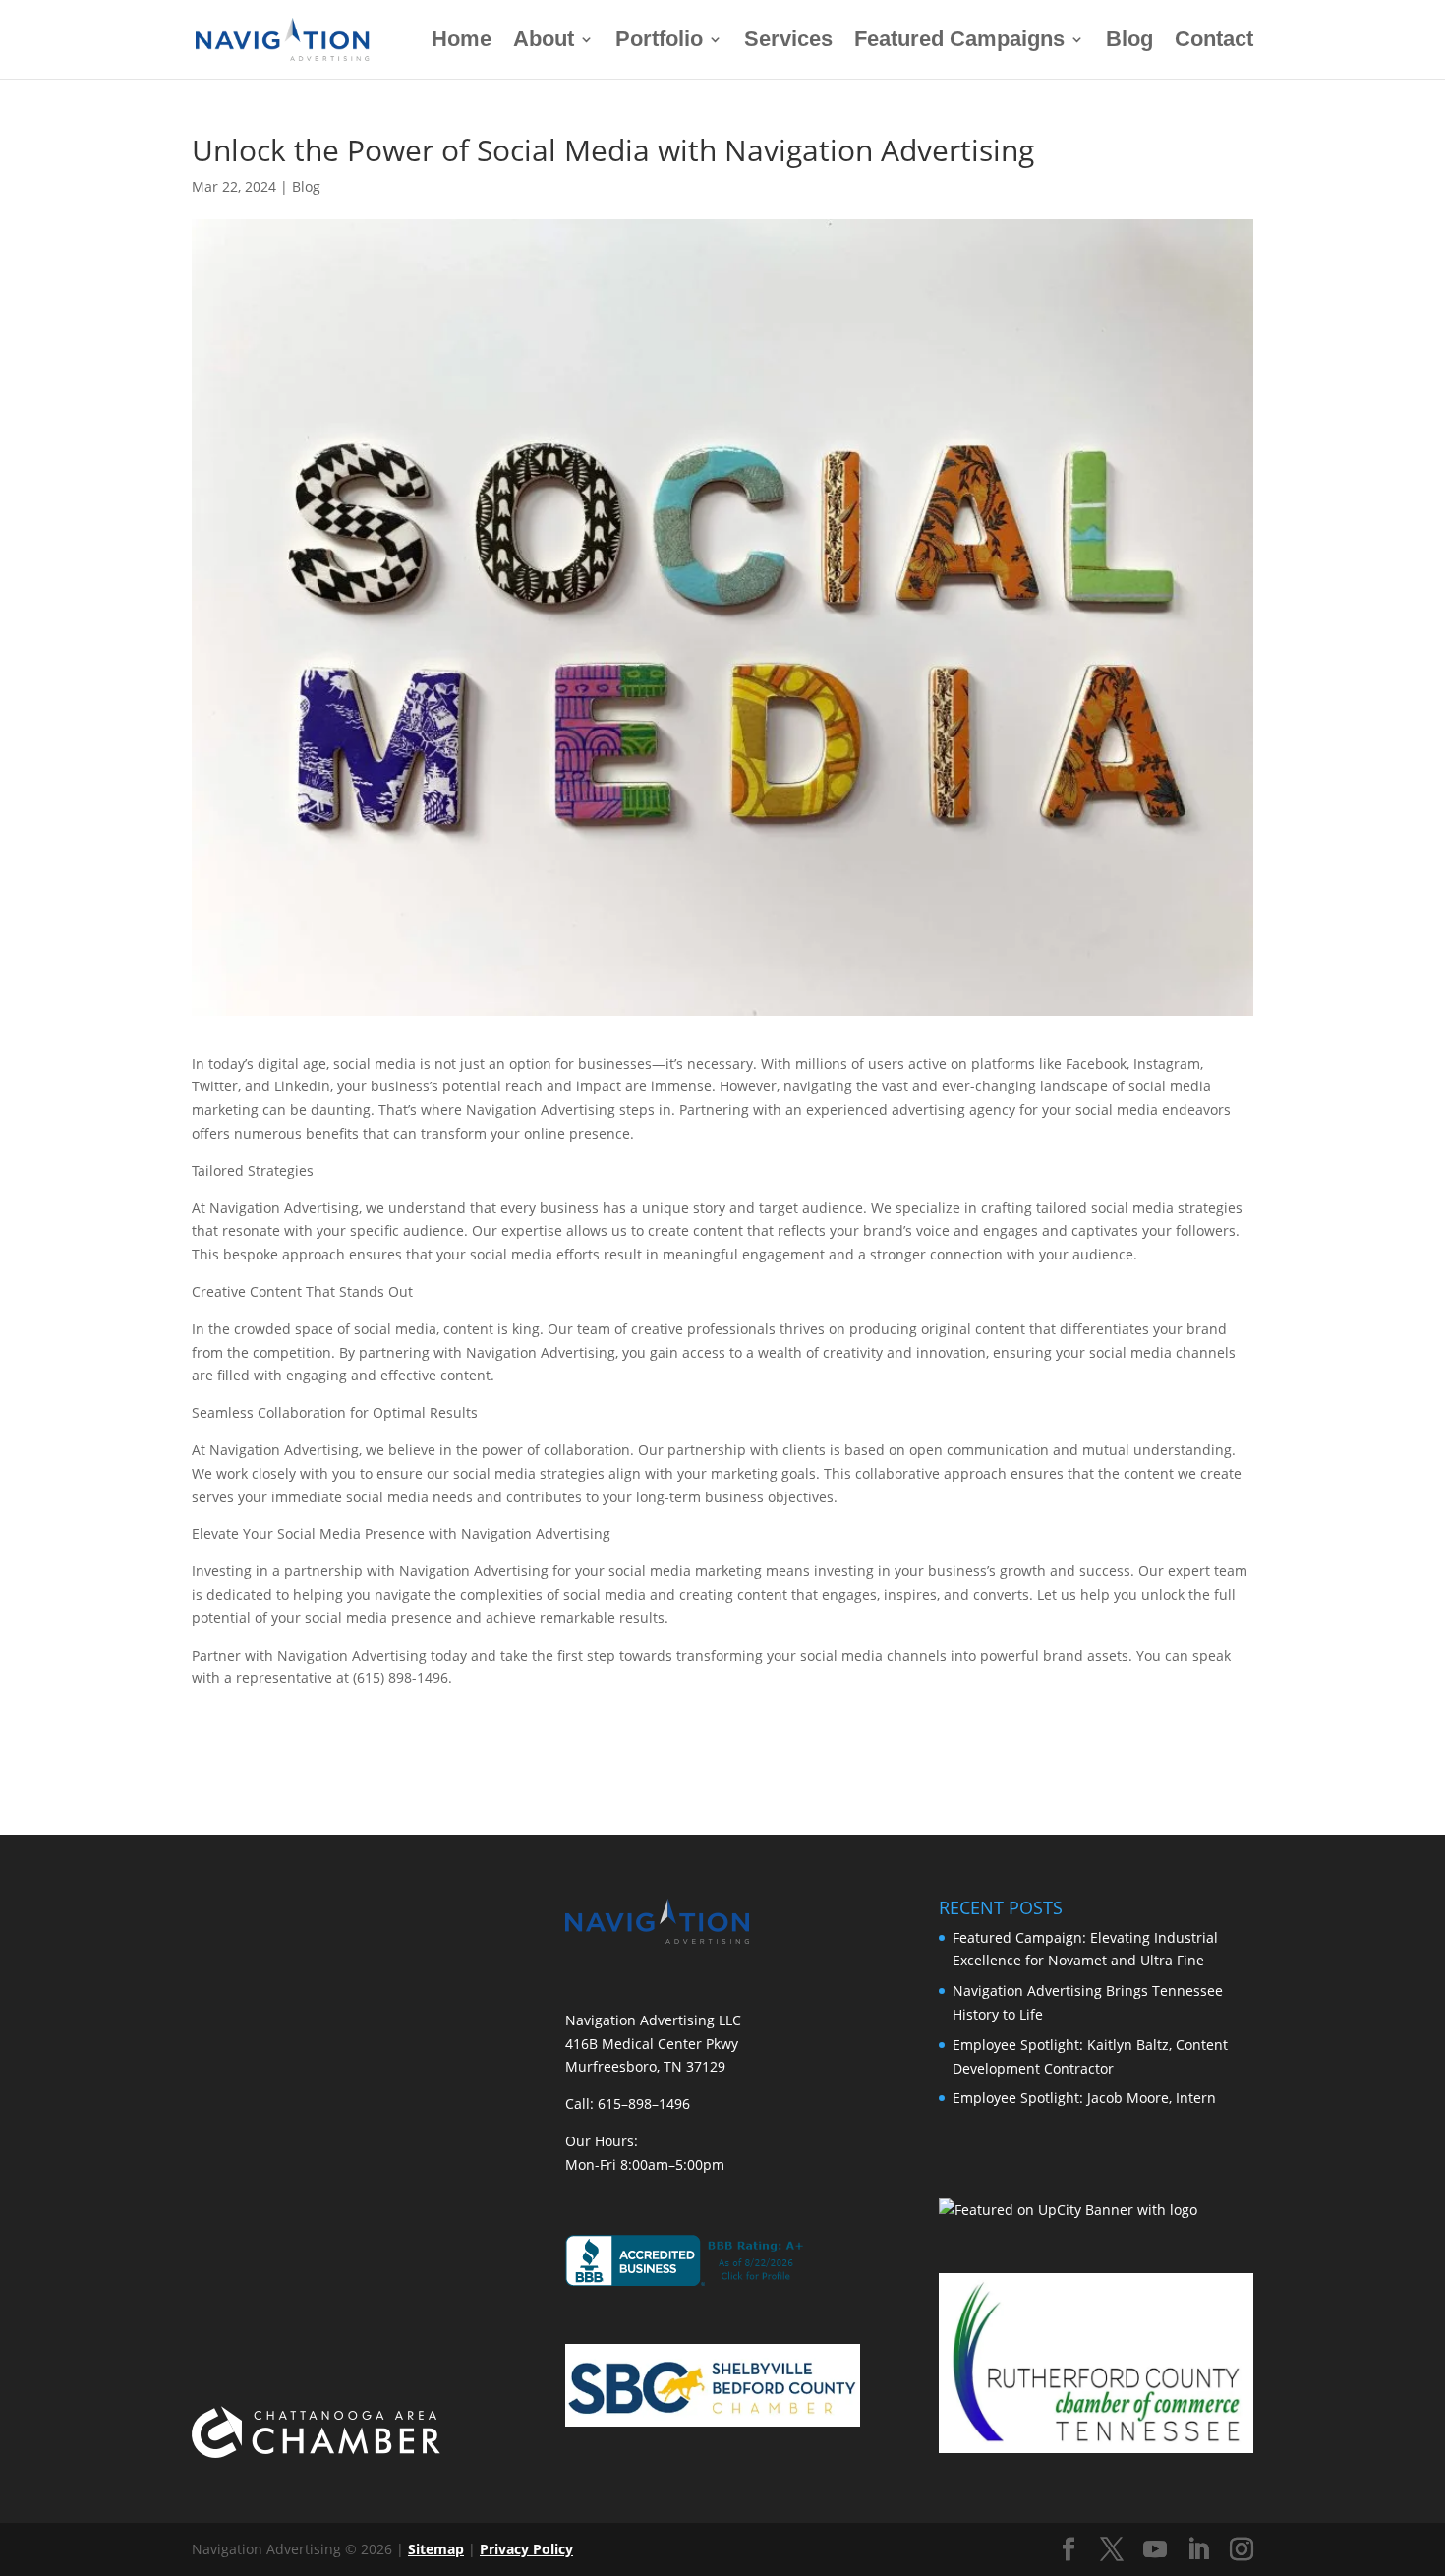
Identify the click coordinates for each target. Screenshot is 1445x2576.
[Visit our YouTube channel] (1155, 2550)
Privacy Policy (526, 2549)
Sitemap (436, 2549)
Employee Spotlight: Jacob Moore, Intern (1084, 2098)
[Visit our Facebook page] (1069, 2550)
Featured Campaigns (959, 42)
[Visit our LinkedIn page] (1198, 2550)
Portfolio (659, 42)
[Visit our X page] (1112, 2550)
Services (788, 42)
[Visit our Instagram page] (1242, 2550)
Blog (1129, 42)
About (544, 42)
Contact (1214, 42)
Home (462, 42)
